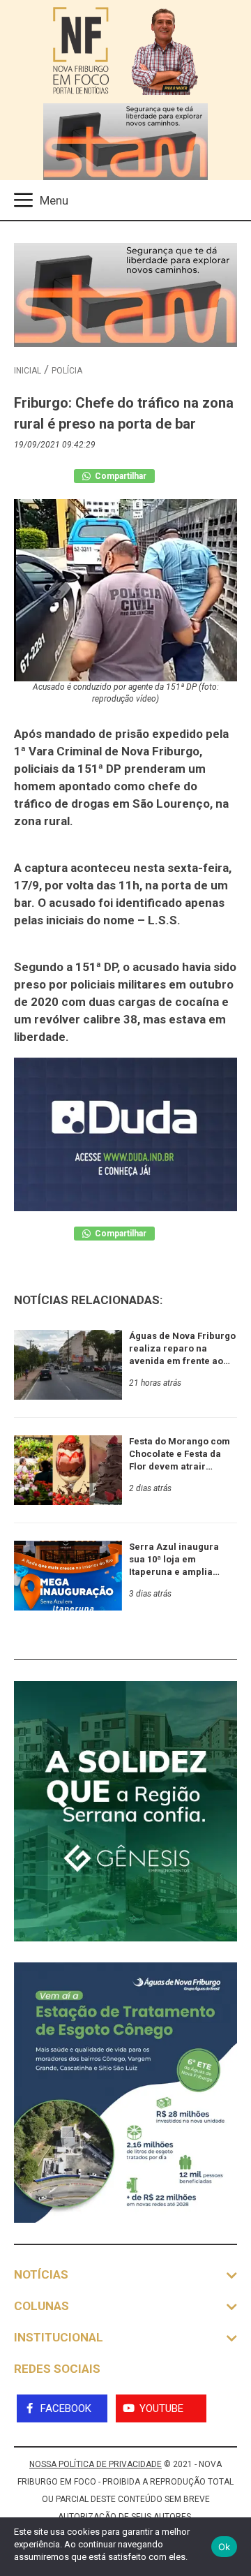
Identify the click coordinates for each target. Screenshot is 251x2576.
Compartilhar (120, 476)
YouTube (161, 2408)
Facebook (66, 2408)
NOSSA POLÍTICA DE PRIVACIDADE (96, 2464)
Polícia (67, 371)
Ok (225, 2547)
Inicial (28, 371)
